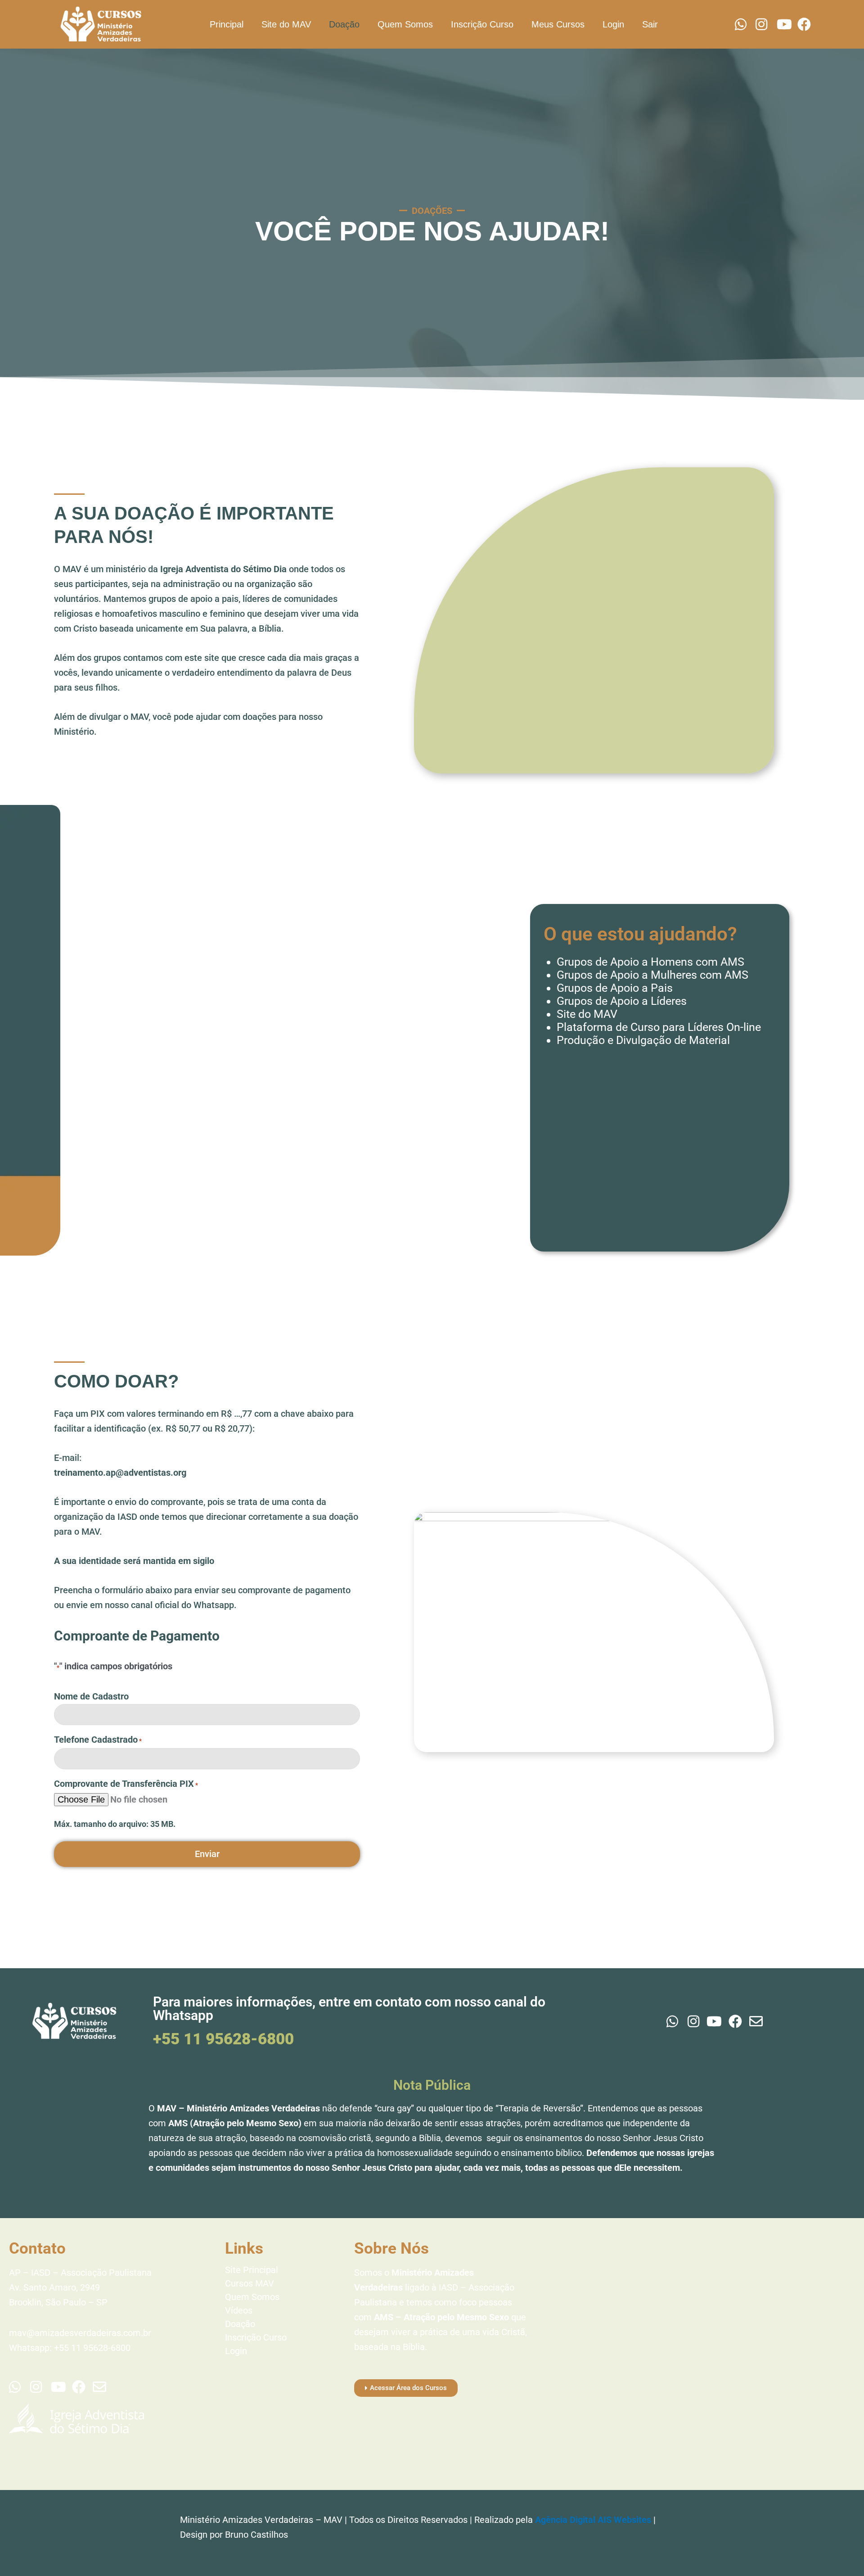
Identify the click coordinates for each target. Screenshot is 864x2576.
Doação (344, 24)
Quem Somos (405, 24)
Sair (650, 24)
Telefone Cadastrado (98, 1740)
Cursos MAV (250, 2283)
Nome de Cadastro (91, 1696)
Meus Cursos (558, 24)
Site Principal (252, 2270)
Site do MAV (286, 24)
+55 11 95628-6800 (223, 2039)
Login (613, 24)
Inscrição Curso (482, 24)
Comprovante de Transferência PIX (126, 1784)
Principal (227, 24)
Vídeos (239, 2310)
